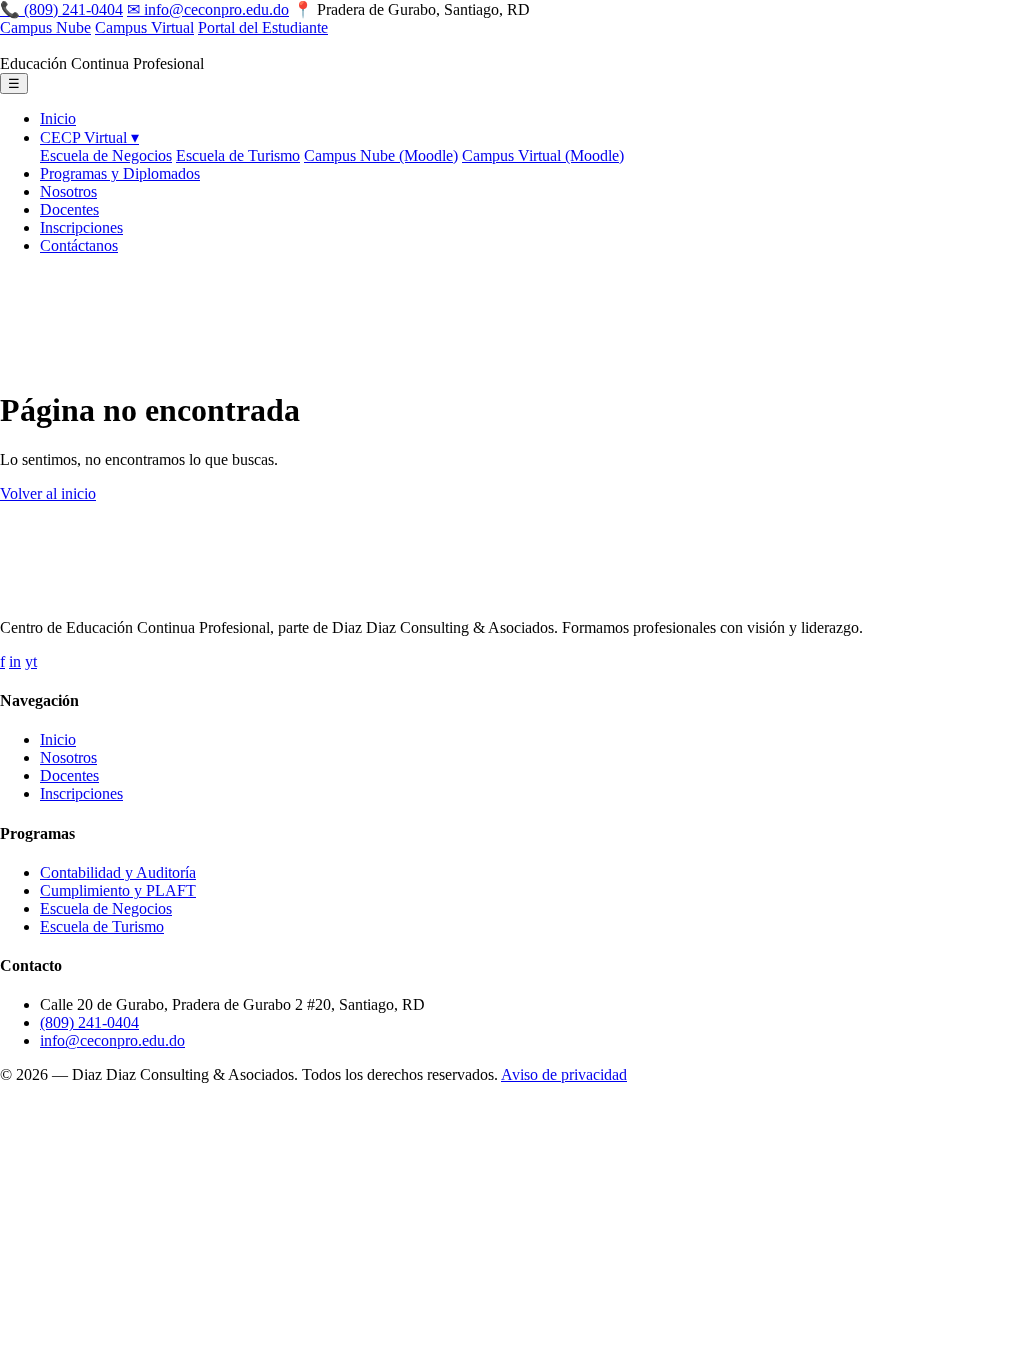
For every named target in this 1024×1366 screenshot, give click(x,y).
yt (31, 661)
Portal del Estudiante (263, 27)
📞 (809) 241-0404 (61, 9)
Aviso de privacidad (564, 1074)
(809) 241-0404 (89, 1022)
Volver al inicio (48, 493)
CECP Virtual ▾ (89, 137)
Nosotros (68, 191)
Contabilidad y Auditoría (118, 872)
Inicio (58, 118)
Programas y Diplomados (120, 173)
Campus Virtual (144, 27)
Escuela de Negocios (106, 155)
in (15, 661)
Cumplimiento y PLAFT (118, 890)
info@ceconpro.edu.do (112, 1040)
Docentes (69, 209)
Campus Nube (45, 27)
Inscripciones (81, 227)
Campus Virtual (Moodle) (543, 155)
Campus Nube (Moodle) (381, 155)
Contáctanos (79, 245)
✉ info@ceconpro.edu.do (208, 9)
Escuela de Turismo (238, 155)
